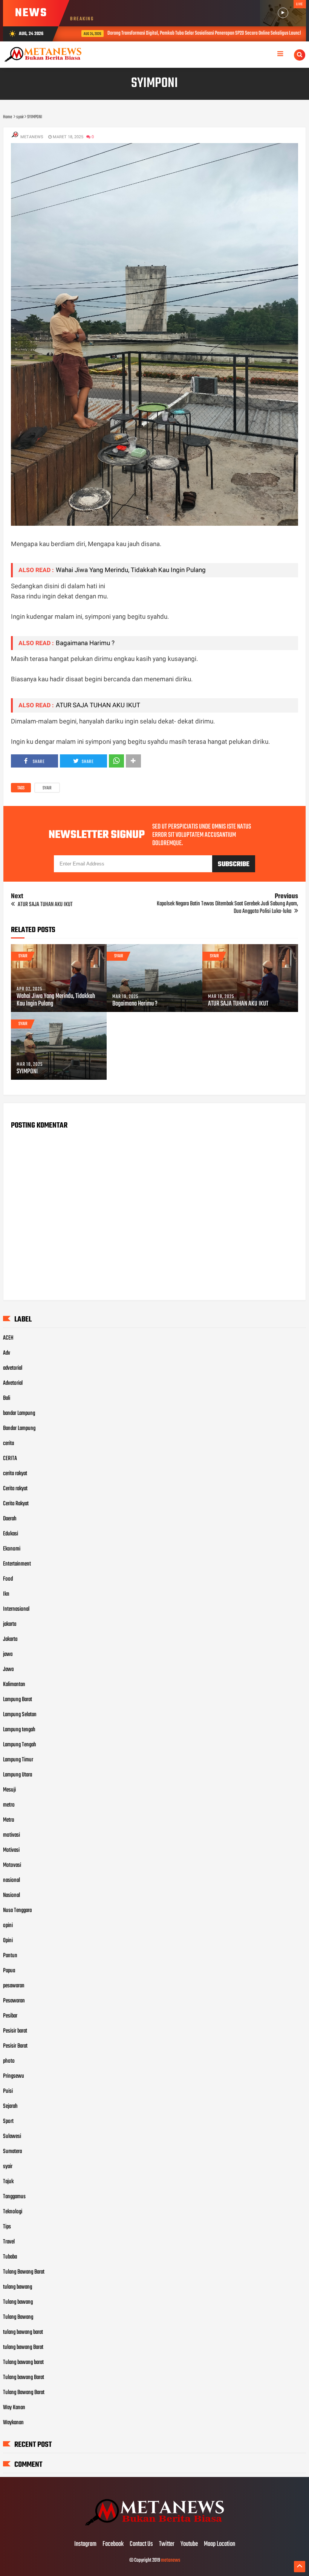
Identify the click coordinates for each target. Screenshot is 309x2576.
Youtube (189, 2544)
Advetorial (13, 1383)
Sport (8, 2121)
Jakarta (10, 1639)
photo (9, 2061)
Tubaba (10, 2257)
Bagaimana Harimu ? (85, 643)
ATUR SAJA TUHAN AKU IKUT (98, 705)
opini (8, 1926)
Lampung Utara (18, 1775)
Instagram (85, 2544)
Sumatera (12, 2152)
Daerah (10, 1519)
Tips (7, 2227)
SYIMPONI (27, 1072)
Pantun (10, 1956)
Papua (9, 1971)
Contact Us (141, 2544)
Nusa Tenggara (17, 1911)
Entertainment (17, 1564)
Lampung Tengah (20, 1745)
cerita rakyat (15, 1474)
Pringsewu (14, 2076)
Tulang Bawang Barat (24, 2272)
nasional (11, 1880)
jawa (8, 1654)
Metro (9, 1820)
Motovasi (12, 1865)
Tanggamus (14, 2197)
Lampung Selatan (20, 1715)
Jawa (8, 1670)
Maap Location (220, 2544)
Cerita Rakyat (16, 1504)
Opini (8, 1941)
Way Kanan (14, 2408)
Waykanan (13, 2423)
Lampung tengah (19, 1730)
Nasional (11, 1895)
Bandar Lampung (19, 1428)
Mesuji (9, 1790)
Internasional (16, 1609)
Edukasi (11, 1534)
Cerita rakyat (15, 1489)
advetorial (13, 1368)
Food (8, 1579)
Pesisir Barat (15, 2046)
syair (47, 788)
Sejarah (10, 2106)
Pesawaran (14, 2001)
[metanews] (154, 2529)
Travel (9, 2242)
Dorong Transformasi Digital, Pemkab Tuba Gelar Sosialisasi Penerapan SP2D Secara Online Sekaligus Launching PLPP (198, 33)
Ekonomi (12, 1549)
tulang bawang (18, 2287)
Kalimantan (14, 1685)
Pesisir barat (15, 2031)
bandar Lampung (19, 1413)
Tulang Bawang (18, 2317)
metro (9, 1805)
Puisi (8, 2091)
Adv (7, 1353)
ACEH (8, 1338)
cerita (8, 1444)
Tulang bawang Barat (24, 2378)
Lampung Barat (18, 1700)
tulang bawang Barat (23, 2347)
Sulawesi (12, 2136)
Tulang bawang (18, 2302)
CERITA (10, 1459)
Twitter (167, 2544)
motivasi (11, 1835)
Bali (7, 1398)
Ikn (6, 1594)
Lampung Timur (18, 1760)
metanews (171, 2560)
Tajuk (8, 2182)
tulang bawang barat (23, 2332)
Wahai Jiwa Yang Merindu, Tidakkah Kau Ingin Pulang (131, 570)
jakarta (10, 1624)
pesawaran (14, 1986)
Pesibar (10, 2016)
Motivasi (11, 1850)
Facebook (113, 2544)
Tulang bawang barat (23, 2362)
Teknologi (13, 2212)
